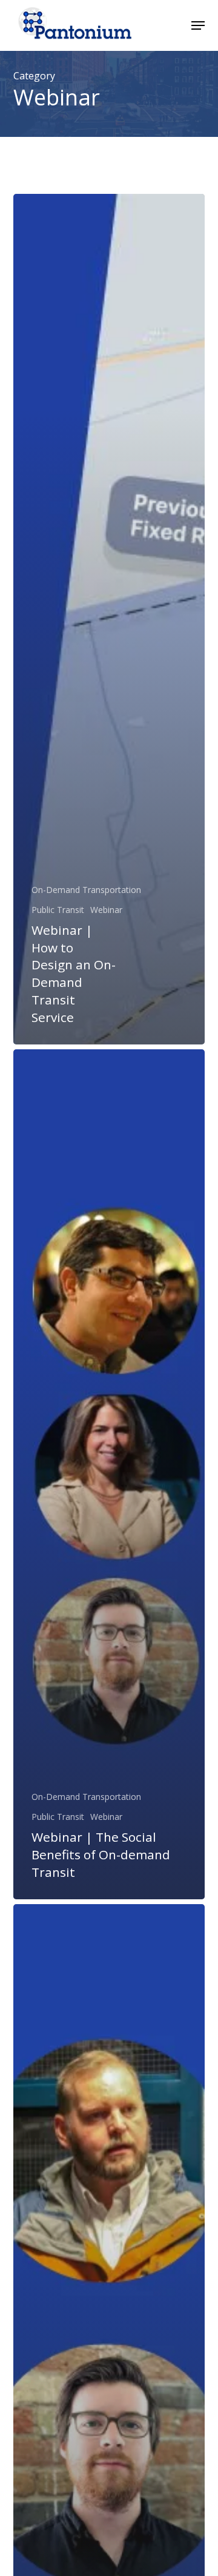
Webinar (106, 910)
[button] (198, 25)
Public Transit (58, 910)
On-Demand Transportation (86, 890)
